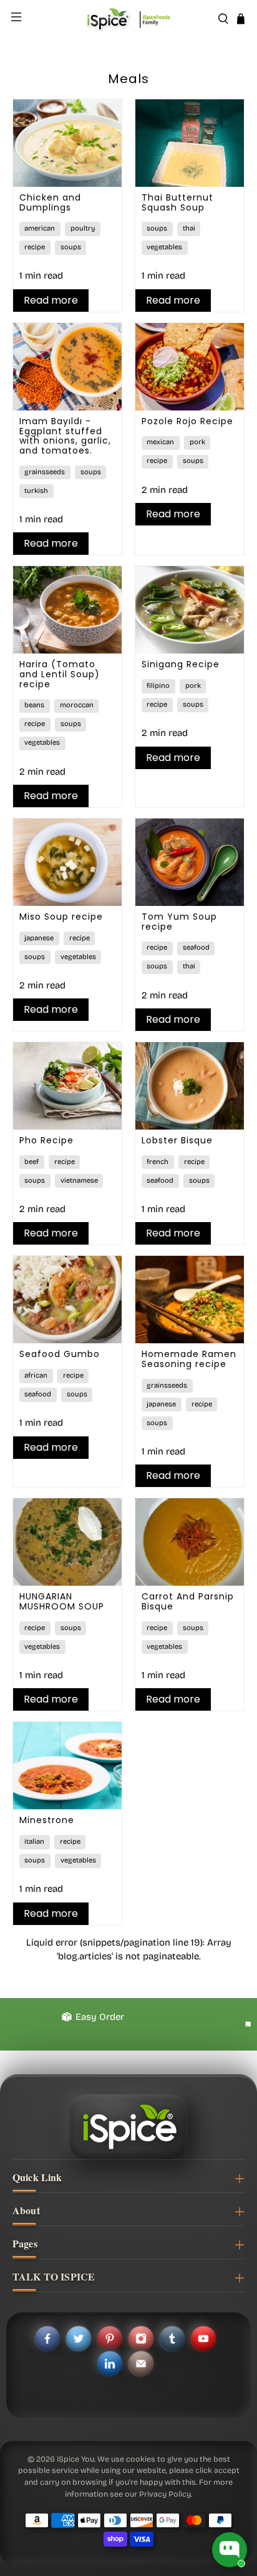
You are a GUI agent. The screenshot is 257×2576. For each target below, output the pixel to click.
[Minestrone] (67, 1766)
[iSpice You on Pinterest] (110, 2339)
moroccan (77, 705)
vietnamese (79, 1181)
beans (34, 705)
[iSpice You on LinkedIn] (110, 2364)
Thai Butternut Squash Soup (177, 202)
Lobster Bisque (177, 1140)
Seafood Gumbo (60, 1354)
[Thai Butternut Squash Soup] (190, 143)
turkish (36, 491)
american (40, 228)
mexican (160, 442)
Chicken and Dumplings (50, 202)
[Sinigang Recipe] (190, 610)
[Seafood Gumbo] (67, 1300)
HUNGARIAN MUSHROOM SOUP (62, 1601)
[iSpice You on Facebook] (47, 2339)
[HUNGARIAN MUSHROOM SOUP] (67, 1542)
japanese (39, 938)
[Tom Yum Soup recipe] (190, 862)
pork (197, 442)
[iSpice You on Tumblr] (172, 2339)
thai (189, 228)
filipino (158, 686)
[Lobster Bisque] (190, 1086)
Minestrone (47, 1820)
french (158, 1162)
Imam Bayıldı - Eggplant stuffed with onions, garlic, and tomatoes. (65, 436)
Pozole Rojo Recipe (187, 421)
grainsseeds (45, 472)
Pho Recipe (46, 1140)
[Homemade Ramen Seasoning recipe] (190, 1300)
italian (34, 1842)
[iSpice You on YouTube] (203, 2339)
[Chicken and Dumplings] (67, 143)
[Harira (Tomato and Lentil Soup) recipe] (67, 610)
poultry (83, 228)
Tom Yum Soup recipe (179, 922)
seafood (196, 947)
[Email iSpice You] (141, 2364)
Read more (51, 300)
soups (71, 247)
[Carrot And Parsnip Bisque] (190, 1542)
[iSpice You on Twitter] (79, 2339)
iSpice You (75, 2459)
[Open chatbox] (230, 2550)
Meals (128, 79)
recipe (35, 247)
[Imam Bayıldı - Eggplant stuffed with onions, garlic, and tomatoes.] (67, 367)
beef (32, 1162)
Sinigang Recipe (181, 664)
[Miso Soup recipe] (67, 862)
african (36, 1375)
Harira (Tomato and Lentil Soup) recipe (60, 674)
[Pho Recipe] (67, 1086)
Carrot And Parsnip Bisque (188, 1601)
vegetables (164, 247)
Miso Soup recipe (61, 917)
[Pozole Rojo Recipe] (190, 367)
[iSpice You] (128, 19)
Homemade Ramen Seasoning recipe (189, 1359)
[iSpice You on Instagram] (141, 2339)
